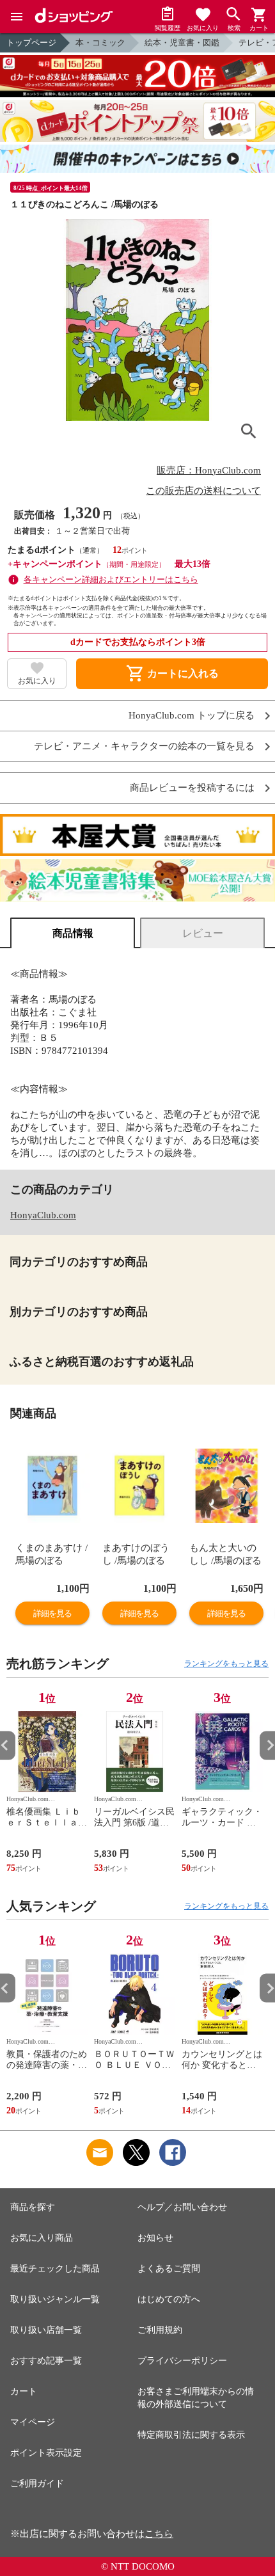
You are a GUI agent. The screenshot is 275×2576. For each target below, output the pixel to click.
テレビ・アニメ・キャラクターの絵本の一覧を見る (144, 746)
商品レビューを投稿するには (192, 788)
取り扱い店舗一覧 (46, 2330)
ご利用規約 (160, 2330)
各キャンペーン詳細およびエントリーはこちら (111, 579)
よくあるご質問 (169, 2269)
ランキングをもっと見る (226, 1664)
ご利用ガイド (37, 2484)
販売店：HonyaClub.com (209, 470)
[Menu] (17, 17)
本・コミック (100, 43)
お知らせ (155, 2238)
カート (24, 2391)
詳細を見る (52, 1613)
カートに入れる (172, 674)
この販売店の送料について (203, 491)
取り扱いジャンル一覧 (55, 2299)
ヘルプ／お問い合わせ (182, 2207)
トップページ (31, 43)
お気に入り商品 (42, 2238)
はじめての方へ (169, 2299)
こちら (159, 2534)
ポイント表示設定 (46, 2453)
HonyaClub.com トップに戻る (192, 716)
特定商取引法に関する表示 (191, 2435)
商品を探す (33, 2207)
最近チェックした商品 (55, 2269)
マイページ (33, 2422)
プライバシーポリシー (182, 2361)
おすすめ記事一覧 (46, 2361)
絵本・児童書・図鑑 (182, 43)
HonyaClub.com (43, 1215)
